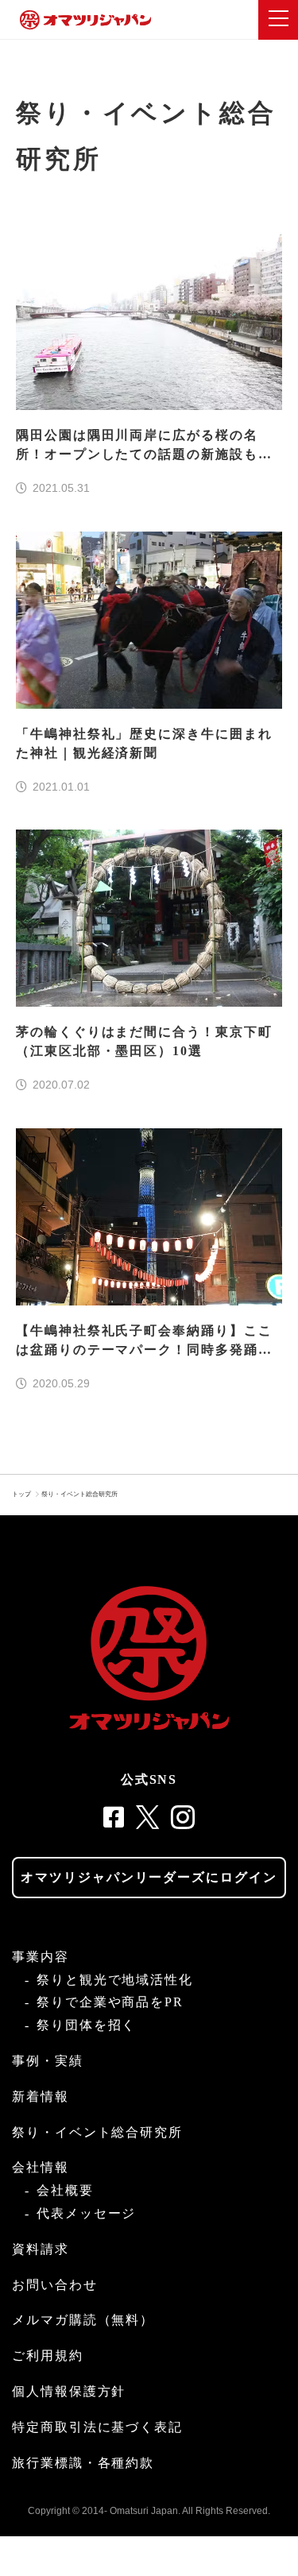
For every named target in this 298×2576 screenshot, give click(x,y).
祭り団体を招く (86, 2025)
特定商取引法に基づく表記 (97, 2427)
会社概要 (65, 2190)
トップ (21, 1494)
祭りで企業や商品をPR (110, 2002)
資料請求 (41, 2249)
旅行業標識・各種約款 (83, 2463)
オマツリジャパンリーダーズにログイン (149, 1877)
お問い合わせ (55, 2285)
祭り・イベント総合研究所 (79, 1494)
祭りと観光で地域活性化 (115, 1980)
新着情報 (41, 2096)
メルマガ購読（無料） (83, 2320)
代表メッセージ (86, 2213)
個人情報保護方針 (69, 2391)
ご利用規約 (48, 2356)
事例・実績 (48, 2061)
